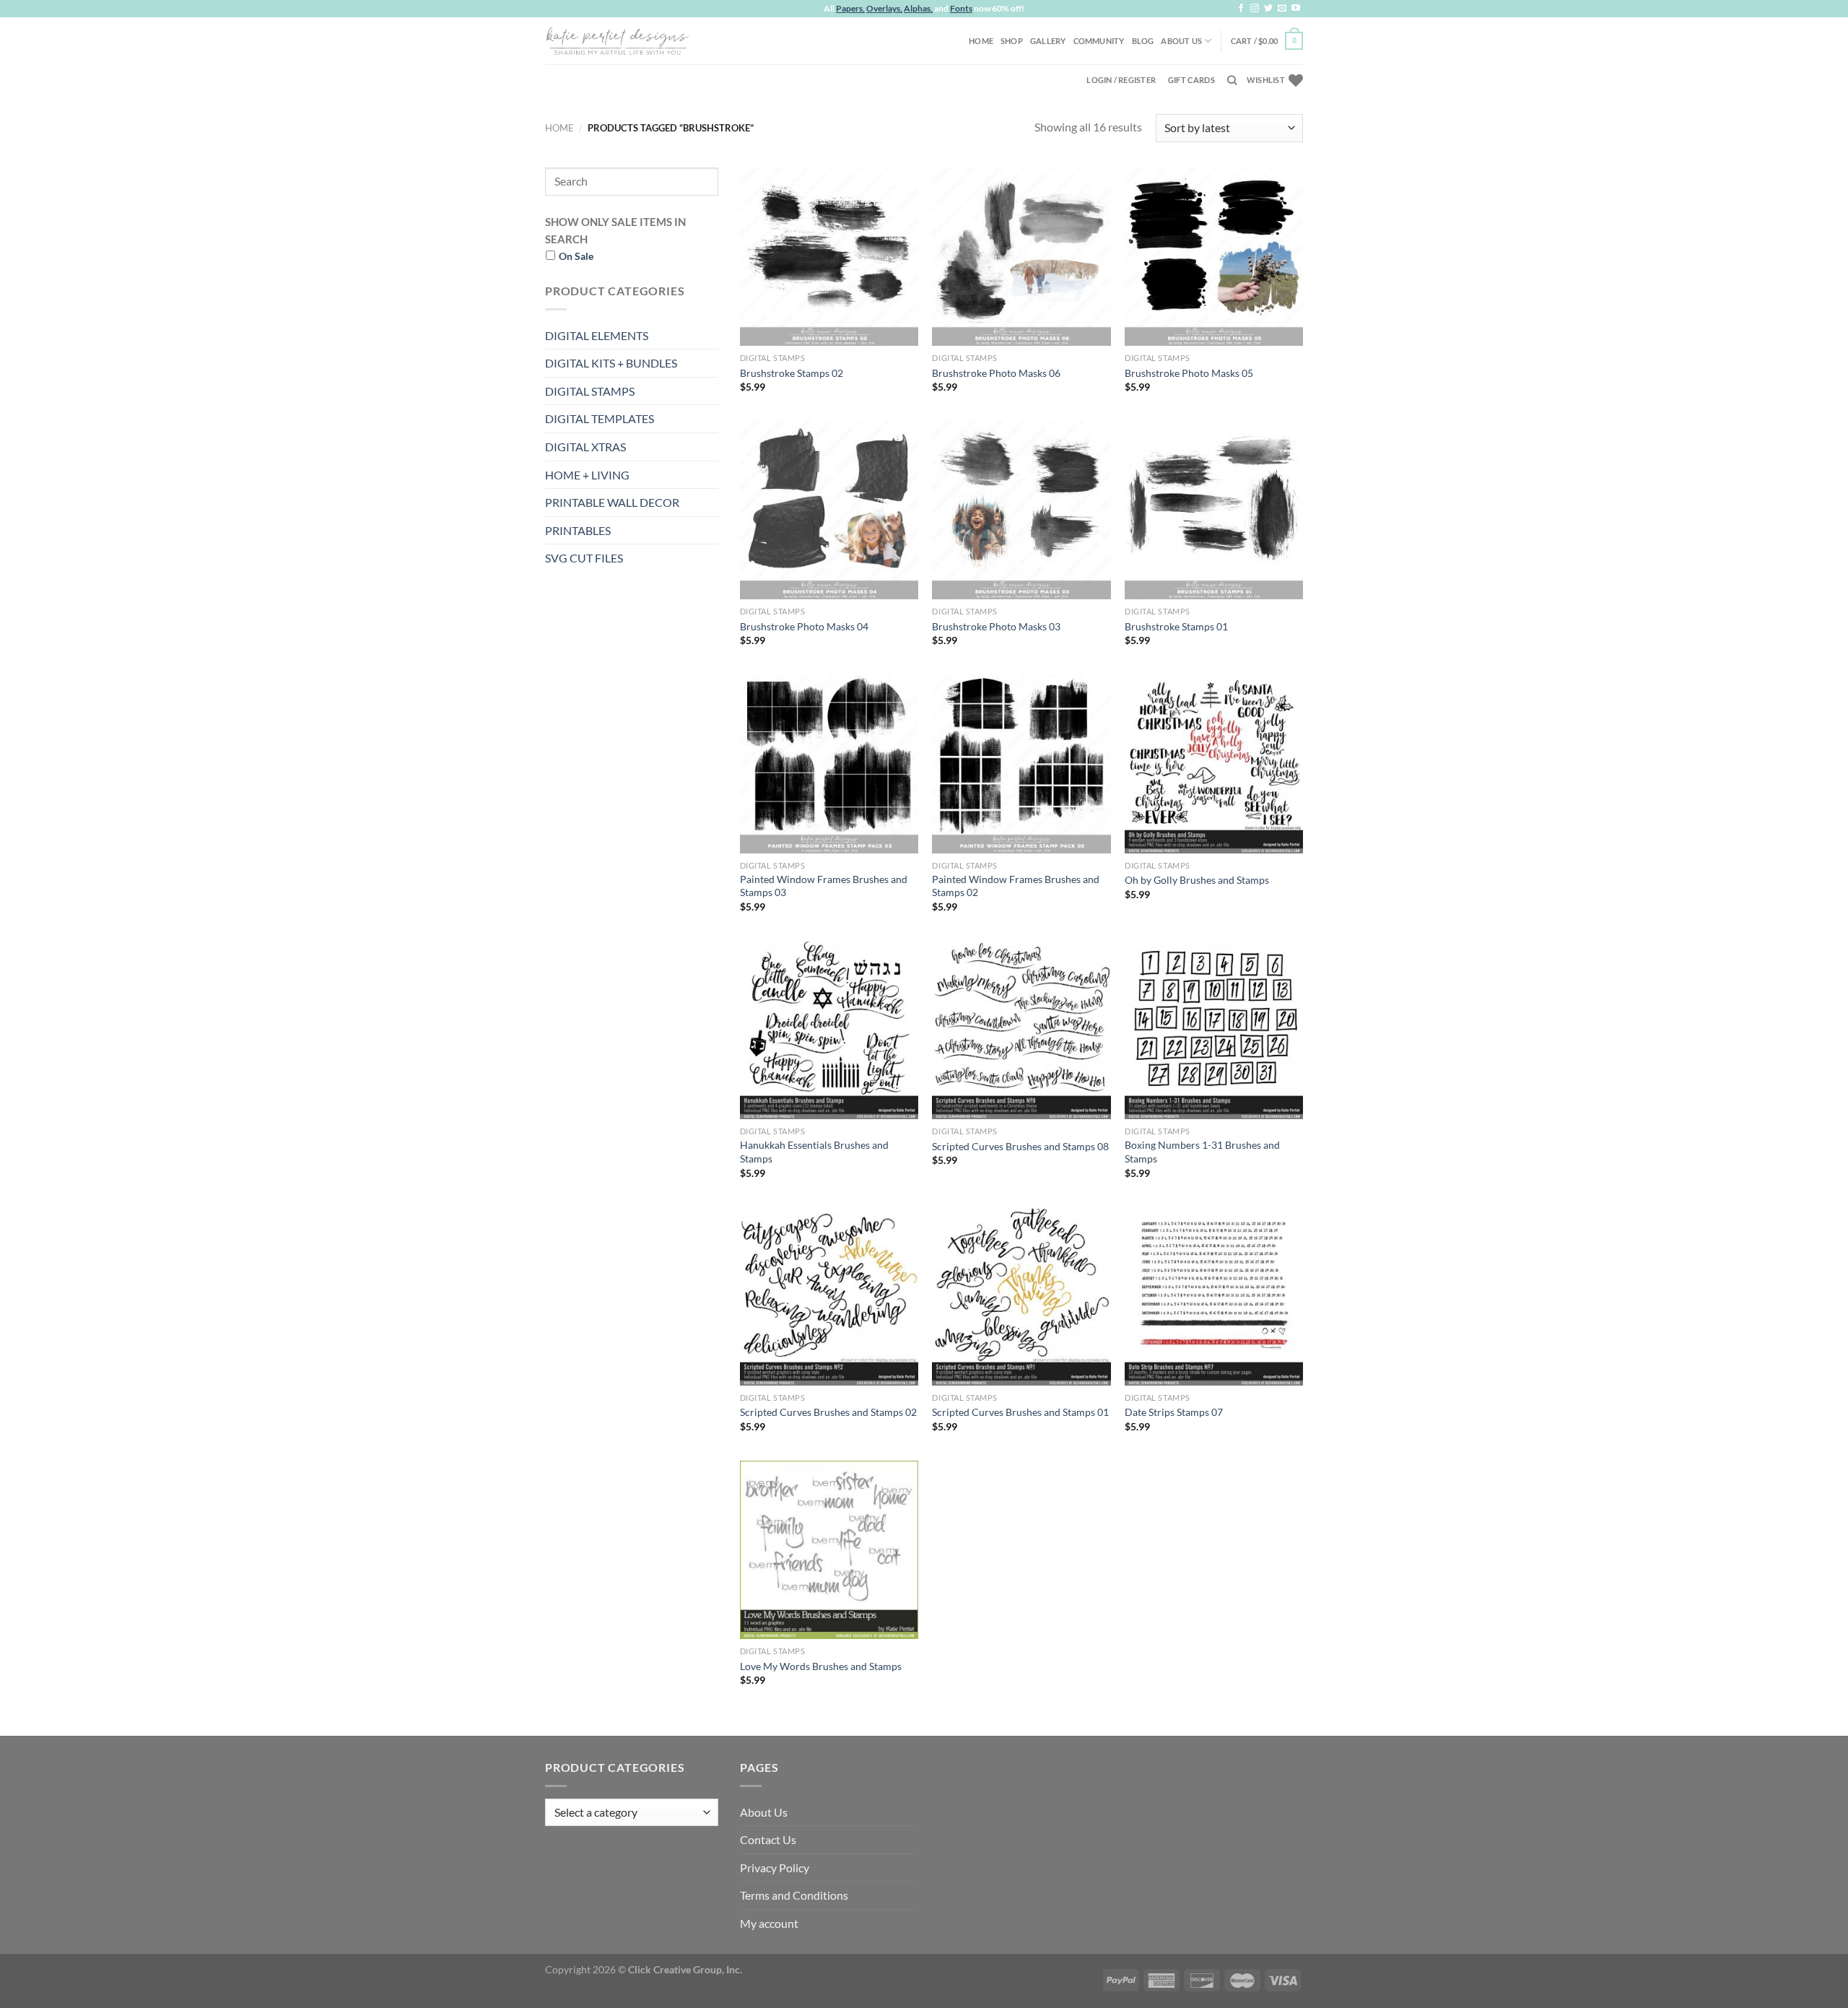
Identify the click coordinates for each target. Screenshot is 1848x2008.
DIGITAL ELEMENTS (597, 335)
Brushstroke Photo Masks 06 (996, 373)
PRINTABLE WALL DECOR (612, 502)
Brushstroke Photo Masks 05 (1189, 373)
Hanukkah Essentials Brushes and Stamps (814, 1152)
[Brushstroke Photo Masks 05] (1214, 257)
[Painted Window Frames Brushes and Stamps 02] (1021, 764)
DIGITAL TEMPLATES (600, 418)
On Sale (576, 256)
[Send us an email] (1282, 9)
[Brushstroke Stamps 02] (829, 257)
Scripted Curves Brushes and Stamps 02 (828, 1412)
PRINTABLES (578, 530)
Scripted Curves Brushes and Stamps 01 (1020, 1412)
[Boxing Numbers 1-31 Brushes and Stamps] (1214, 1030)
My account (769, 1923)
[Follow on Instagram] (1255, 9)
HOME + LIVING (587, 475)
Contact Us (768, 1839)
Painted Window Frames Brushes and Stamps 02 (1016, 886)
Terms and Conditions (794, 1895)
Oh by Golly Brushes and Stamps (1197, 880)
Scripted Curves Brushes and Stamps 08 (1020, 1146)
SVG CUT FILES (584, 558)
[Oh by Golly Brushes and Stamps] (1214, 764)
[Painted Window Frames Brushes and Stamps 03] (829, 764)
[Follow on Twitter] (1268, 9)
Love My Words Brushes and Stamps (821, 1666)
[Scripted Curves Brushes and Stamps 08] (1021, 1030)
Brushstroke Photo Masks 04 (804, 626)
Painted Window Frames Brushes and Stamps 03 (824, 886)
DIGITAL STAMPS (590, 391)
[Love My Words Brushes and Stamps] (829, 1550)
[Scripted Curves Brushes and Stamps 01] (1021, 1296)
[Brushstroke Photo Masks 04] (829, 510)
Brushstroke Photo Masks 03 (996, 626)
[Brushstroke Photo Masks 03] (1021, 510)
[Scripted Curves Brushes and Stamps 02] (829, 1296)
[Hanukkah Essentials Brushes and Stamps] (829, 1030)
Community (1099, 41)
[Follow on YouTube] (1296, 9)
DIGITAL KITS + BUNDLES (611, 363)
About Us (1181, 41)
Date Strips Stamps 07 (1174, 1412)
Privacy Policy (775, 1868)
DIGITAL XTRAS (585, 447)
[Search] (1232, 80)
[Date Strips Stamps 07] (1214, 1296)
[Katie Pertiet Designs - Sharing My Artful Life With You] (617, 40)
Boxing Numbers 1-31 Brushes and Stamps (1202, 1152)
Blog (1143, 41)
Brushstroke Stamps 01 (1176, 626)
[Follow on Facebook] (1241, 9)
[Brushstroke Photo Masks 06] (1021, 257)
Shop (1012, 41)
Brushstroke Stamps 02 (792, 373)
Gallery (1048, 41)
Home (981, 41)
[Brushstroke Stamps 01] (1214, 510)
